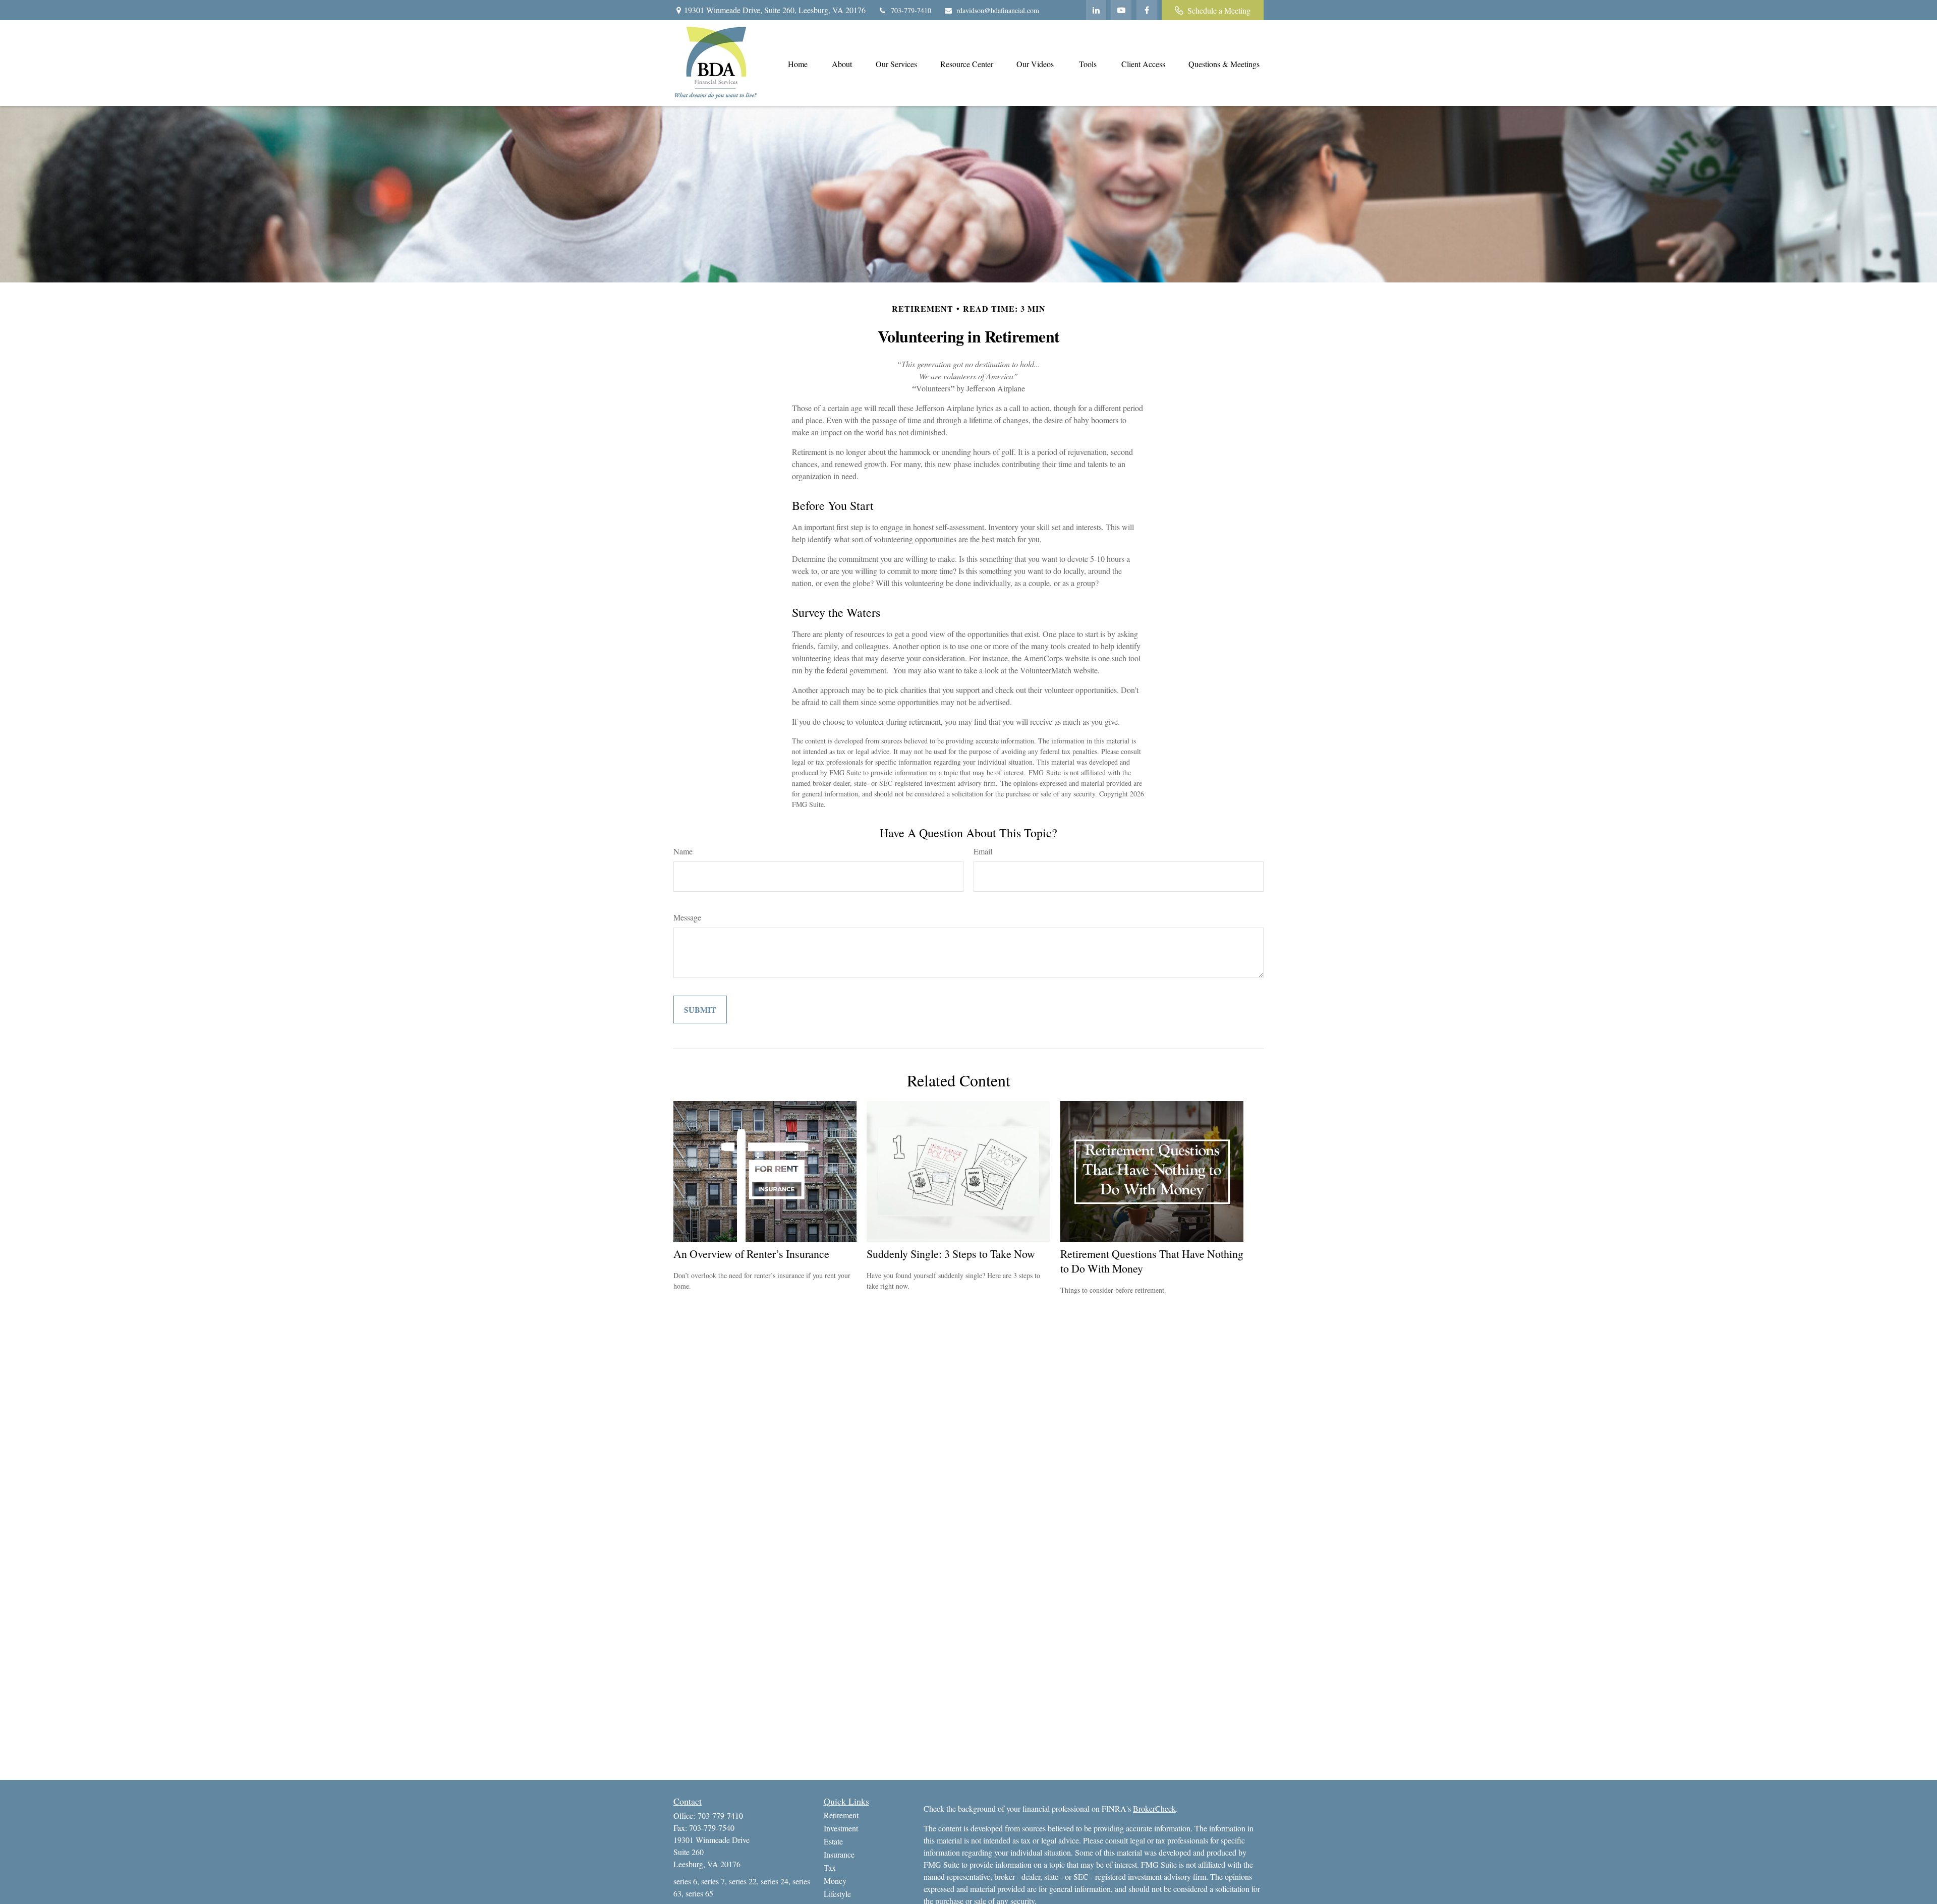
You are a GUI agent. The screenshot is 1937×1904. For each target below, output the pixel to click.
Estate (833, 1841)
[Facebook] (1147, 10)
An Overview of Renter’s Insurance (751, 1254)
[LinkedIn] (1096, 10)
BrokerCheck (1154, 1808)
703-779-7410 (911, 10)
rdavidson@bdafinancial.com (998, 10)
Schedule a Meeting (1219, 10)
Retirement (841, 1815)
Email (983, 851)
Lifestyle (837, 1894)
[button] (797, 63)
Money (835, 1881)
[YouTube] (1121, 10)
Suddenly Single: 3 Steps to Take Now (951, 1254)
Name (683, 851)
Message (687, 917)
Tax (830, 1867)
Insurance (839, 1854)
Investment (841, 1828)
